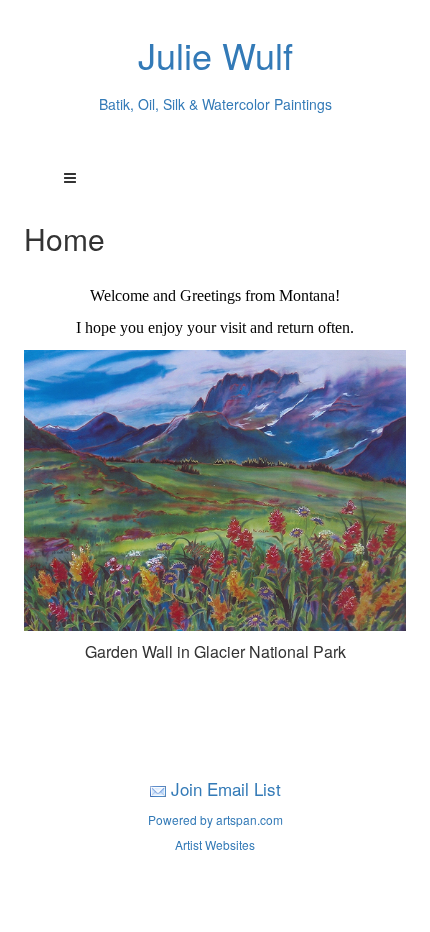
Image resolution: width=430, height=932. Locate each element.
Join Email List (226, 788)
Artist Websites (215, 844)
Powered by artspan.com (215, 819)
